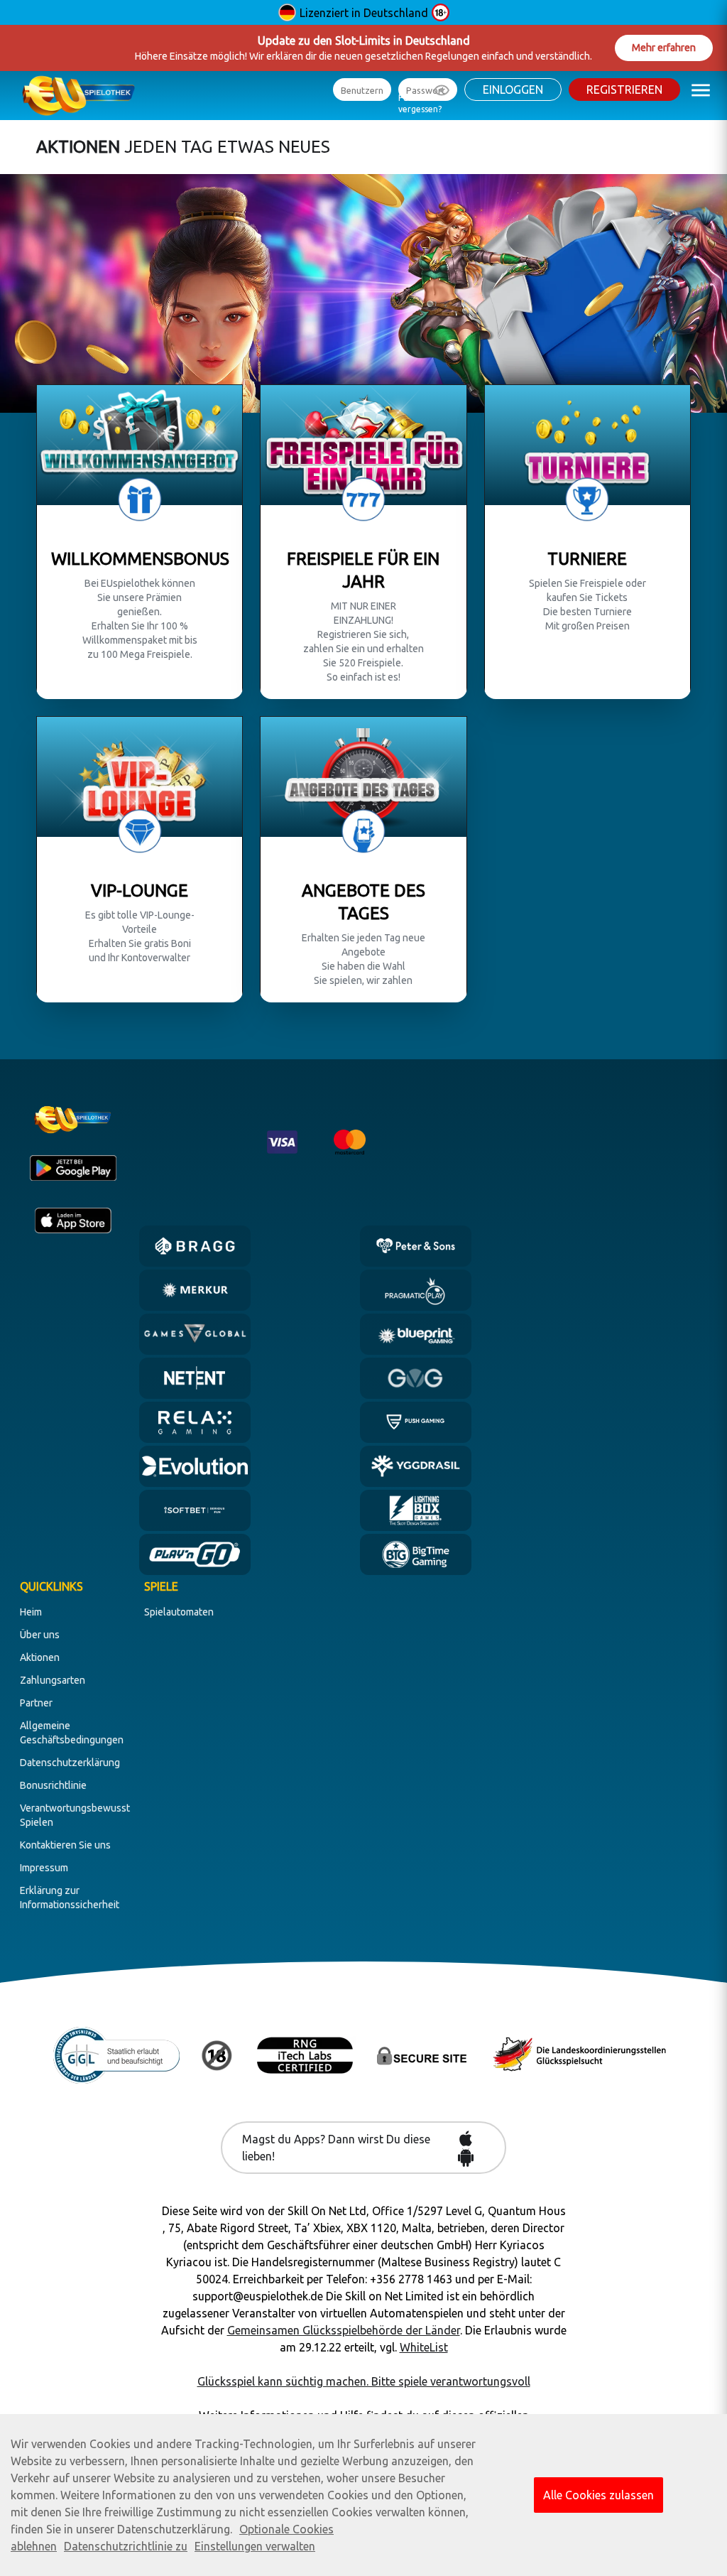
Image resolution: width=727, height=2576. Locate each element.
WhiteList (424, 2347)
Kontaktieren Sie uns (65, 1845)
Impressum (44, 1868)
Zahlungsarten (53, 1680)
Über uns (40, 1635)
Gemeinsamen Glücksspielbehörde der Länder (344, 2330)
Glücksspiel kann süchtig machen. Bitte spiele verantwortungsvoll (364, 2381)
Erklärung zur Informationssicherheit (70, 1898)
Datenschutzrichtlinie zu (126, 2546)
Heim (31, 1612)
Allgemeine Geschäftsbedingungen (72, 1733)
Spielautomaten (179, 1612)
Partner (36, 1703)
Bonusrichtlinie (53, 1785)
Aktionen (40, 1657)
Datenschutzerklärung (70, 1763)
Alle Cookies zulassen (598, 2495)
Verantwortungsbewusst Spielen (75, 1815)
